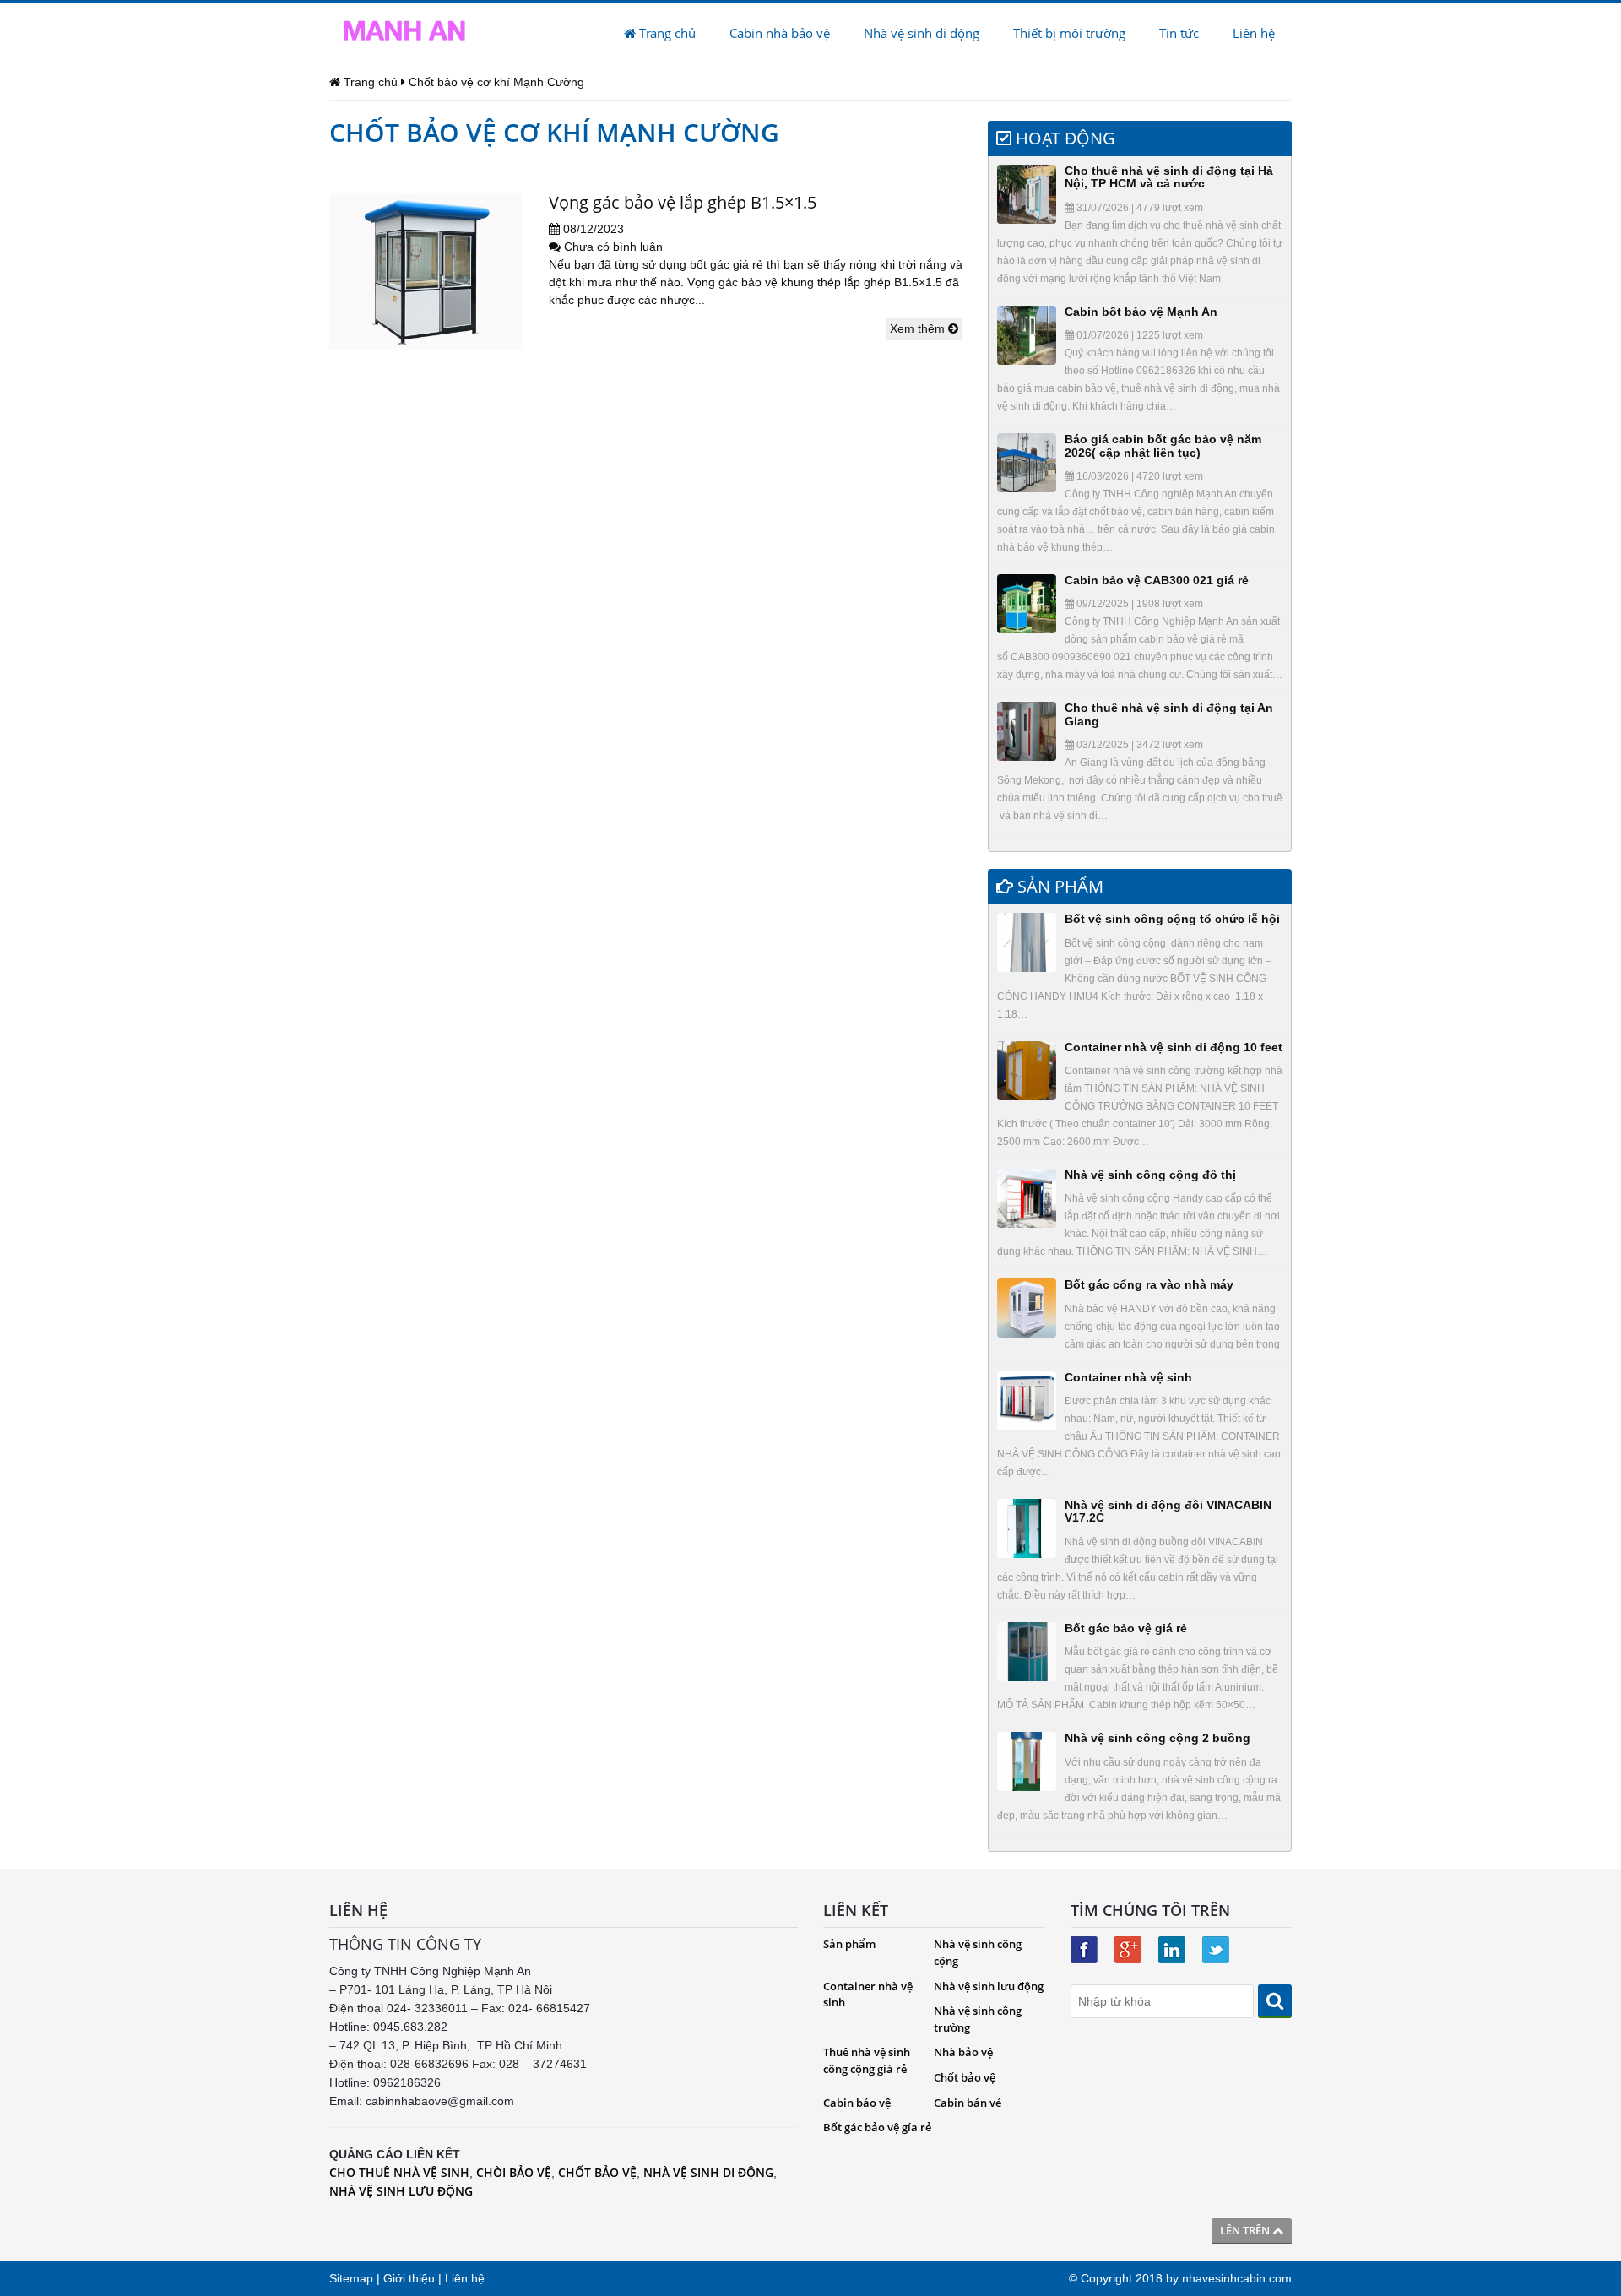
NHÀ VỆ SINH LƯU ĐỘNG (401, 2191)
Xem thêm (919, 328)
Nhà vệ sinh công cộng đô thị (1150, 1175)
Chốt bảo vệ (965, 2077)
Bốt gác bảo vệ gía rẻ (877, 2127)
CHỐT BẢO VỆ (597, 2172)
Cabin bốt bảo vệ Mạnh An (1141, 312)
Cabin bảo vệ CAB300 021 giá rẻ (1157, 580)
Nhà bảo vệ (963, 2052)
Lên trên (1246, 2230)
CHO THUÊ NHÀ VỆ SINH (399, 2172)
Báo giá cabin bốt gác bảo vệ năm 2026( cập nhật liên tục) (1163, 445)
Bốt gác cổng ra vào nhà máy (1149, 1284)
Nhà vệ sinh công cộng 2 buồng (1157, 1738)
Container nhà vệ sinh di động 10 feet (1174, 1047)
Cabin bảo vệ (857, 2103)
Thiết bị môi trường (1069, 33)
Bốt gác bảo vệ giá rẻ (1126, 1628)
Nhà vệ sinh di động (922, 33)
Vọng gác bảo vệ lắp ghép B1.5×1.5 (683, 202)
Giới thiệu (409, 2278)
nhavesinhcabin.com (1237, 2278)
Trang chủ (666, 33)
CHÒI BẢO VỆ (514, 2172)
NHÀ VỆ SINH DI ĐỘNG (708, 2172)
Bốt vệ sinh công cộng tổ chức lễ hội (1172, 919)
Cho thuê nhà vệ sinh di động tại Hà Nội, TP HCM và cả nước (1169, 177)
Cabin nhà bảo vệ (780, 33)
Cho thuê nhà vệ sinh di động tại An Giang (1169, 714)
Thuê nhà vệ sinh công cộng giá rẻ (867, 2060)
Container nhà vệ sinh (1128, 1377)
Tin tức (1179, 33)
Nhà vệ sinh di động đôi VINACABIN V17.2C (1168, 1511)
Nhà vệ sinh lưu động (989, 1986)
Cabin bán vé (968, 2103)
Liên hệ (1254, 33)
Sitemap (351, 2278)
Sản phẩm (849, 1944)
